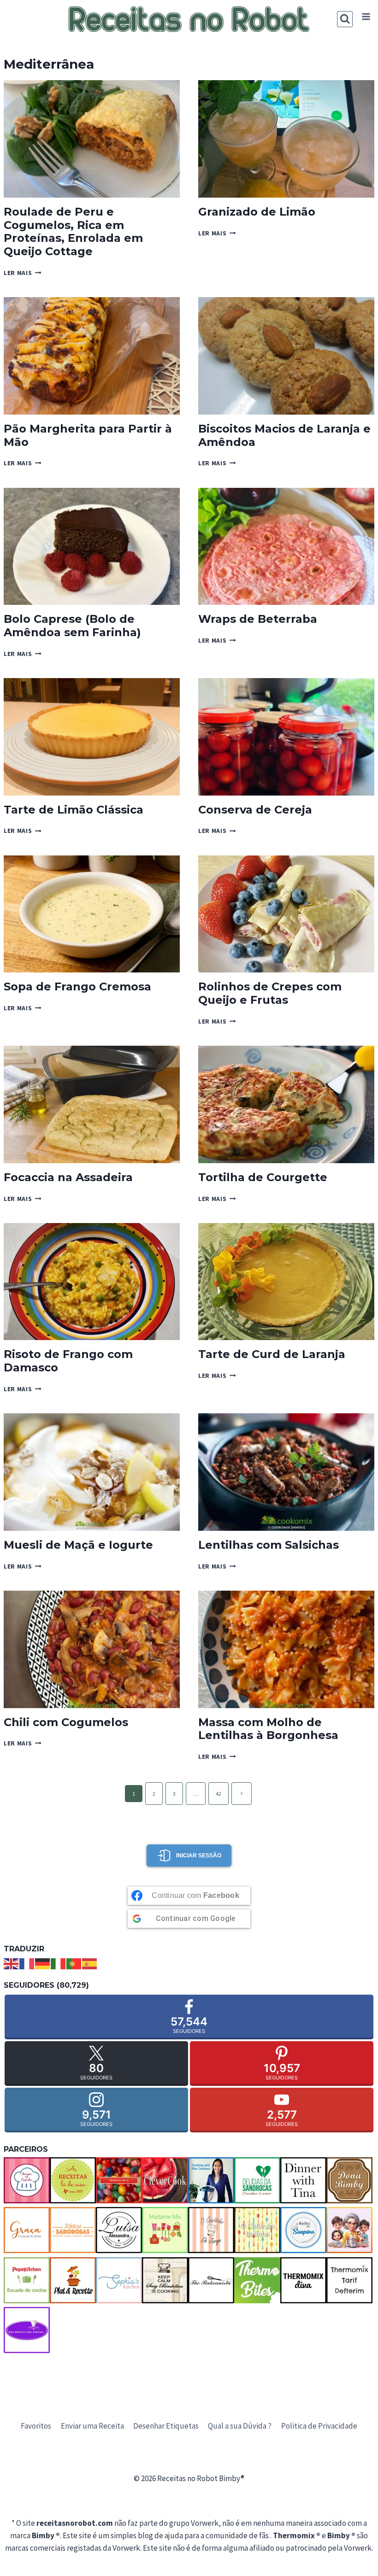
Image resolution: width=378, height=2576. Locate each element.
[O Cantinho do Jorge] (211, 2230)
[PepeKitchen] (27, 2280)
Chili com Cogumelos (66, 1722)
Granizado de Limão (257, 212)
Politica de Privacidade (319, 2426)
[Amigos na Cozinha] (27, 2180)
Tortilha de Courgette (263, 1177)
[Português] (74, 1963)
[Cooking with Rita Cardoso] (211, 2180)
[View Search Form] (345, 19)
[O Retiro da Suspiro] (303, 2230)
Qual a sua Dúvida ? (240, 2426)
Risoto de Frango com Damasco (68, 1361)
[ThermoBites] (257, 2280)
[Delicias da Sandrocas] (257, 2180)
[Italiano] (59, 1963)
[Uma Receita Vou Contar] (27, 2330)
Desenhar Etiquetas (166, 2426)
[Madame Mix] (165, 2230)
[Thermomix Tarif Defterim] (349, 2280)
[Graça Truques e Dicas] (27, 2230)
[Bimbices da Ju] (119, 2180)
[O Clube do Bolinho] (257, 2230)
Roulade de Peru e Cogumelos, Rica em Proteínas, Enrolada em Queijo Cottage (73, 231)
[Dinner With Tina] (303, 2180)
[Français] (27, 1963)
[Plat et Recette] (73, 2280)
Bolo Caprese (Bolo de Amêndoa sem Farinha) (72, 626)
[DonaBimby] (349, 2180)
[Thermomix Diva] (303, 2280)
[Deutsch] (43, 1963)
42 (219, 1794)
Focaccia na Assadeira (68, 1177)
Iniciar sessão (199, 1856)
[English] (12, 1963)
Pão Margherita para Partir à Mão (88, 435)
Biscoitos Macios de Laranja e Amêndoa (284, 435)
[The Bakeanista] (211, 2280)
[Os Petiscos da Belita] (349, 2230)
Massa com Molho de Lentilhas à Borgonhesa (268, 1729)
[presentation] (92, 139)
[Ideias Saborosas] (73, 2230)
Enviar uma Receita (92, 2426)
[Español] (90, 1963)
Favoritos (36, 2426)
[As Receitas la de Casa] (73, 2180)
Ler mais (23, 273)
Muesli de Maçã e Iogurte (78, 1545)
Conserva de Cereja (255, 810)
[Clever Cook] (165, 2180)
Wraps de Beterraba (258, 619)
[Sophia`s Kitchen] (119, 2280)
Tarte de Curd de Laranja (272, 1354)
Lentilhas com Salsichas (269, 1545)
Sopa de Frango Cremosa (77, 986)
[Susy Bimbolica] (165, 2280)
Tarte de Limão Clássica (74, 810)
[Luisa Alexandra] (119, 2230)
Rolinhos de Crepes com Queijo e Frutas (270, 993)
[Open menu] (366, 17)
